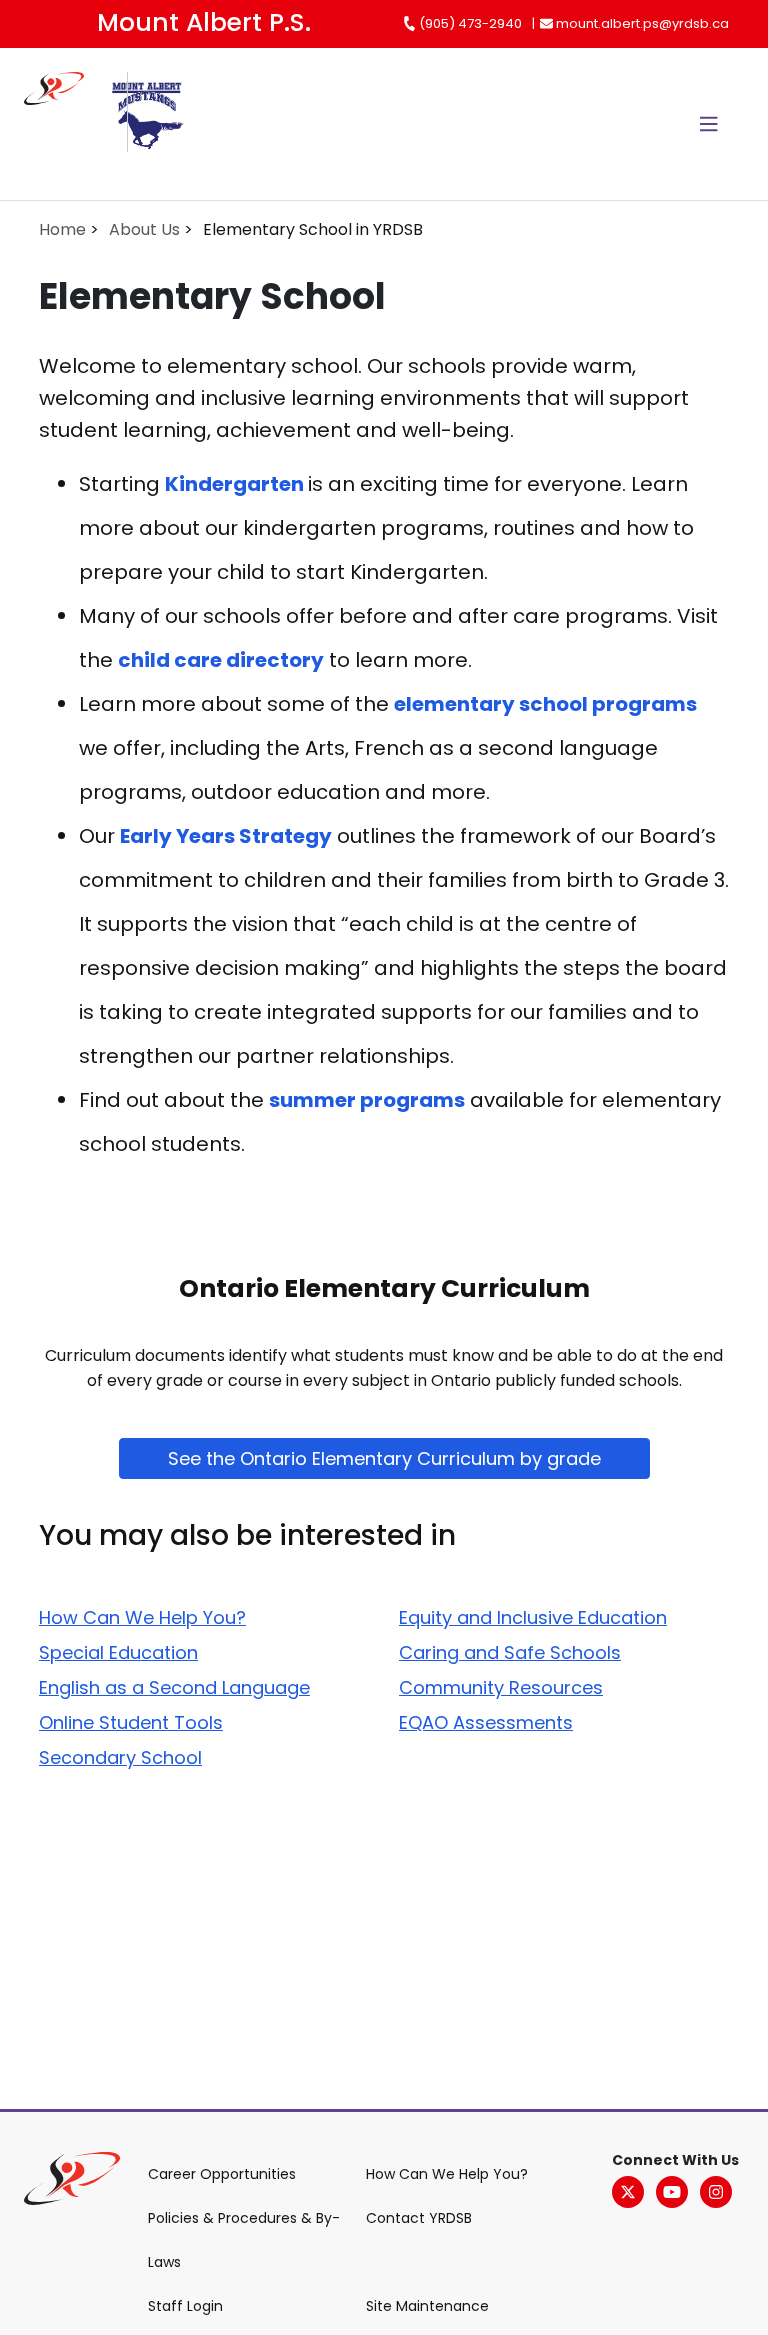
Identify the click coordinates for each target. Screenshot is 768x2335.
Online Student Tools (131, 1722)
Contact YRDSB (419, 2218)
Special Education (118, 1652)
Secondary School (120, 1757)
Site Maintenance (427, 2306)
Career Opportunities (222, 2174)
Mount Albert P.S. (204, 22)
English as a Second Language (174, 1687)
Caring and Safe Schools (510, 1652)
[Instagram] (716, 2192)
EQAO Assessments (486, 1722)
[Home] (65, 124)
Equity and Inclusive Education (533, 1617)
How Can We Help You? (142, 1617)
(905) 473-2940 (469, 23)
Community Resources (501, 1687)
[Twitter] (628, 2192)
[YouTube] (672, 2192)
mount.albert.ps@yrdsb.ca (641, 23)
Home (62, 229)
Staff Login (185, 2306)
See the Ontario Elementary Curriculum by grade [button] (384, 1458)
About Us (144, 229)
